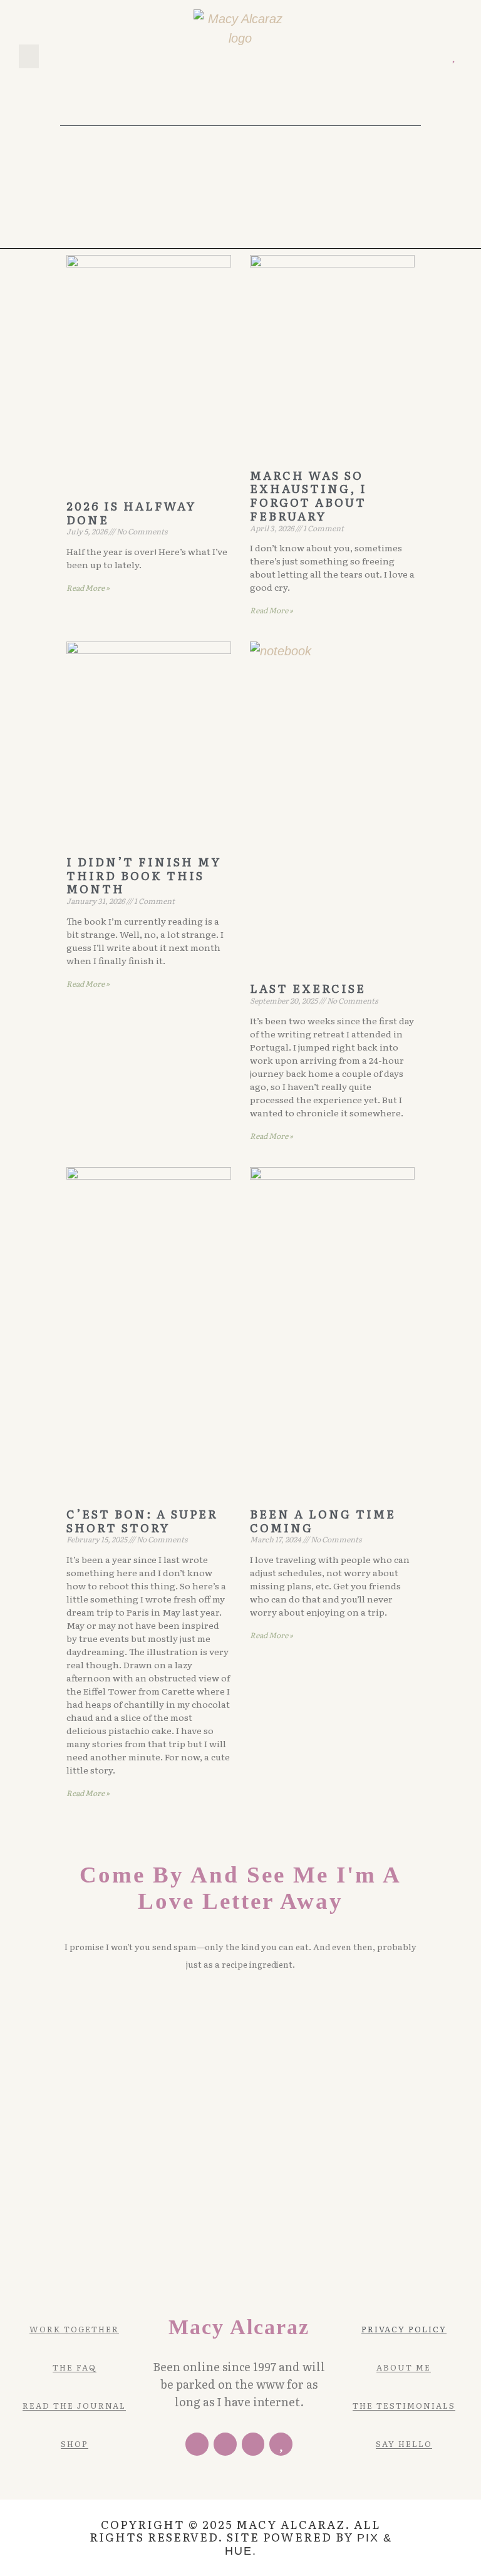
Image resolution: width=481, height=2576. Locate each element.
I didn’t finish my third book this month (144, 875)
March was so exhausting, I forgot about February (308, 496)
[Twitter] (399, 57)
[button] (29, 56)
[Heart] (453, 57)
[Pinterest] (417, 57)
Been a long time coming (323, 1521)
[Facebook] (197, 2444)
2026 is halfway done (131, 513)
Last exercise (308, 988)
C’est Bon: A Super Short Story (142, 1521)
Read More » (88, 588)
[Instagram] (435, 57)
